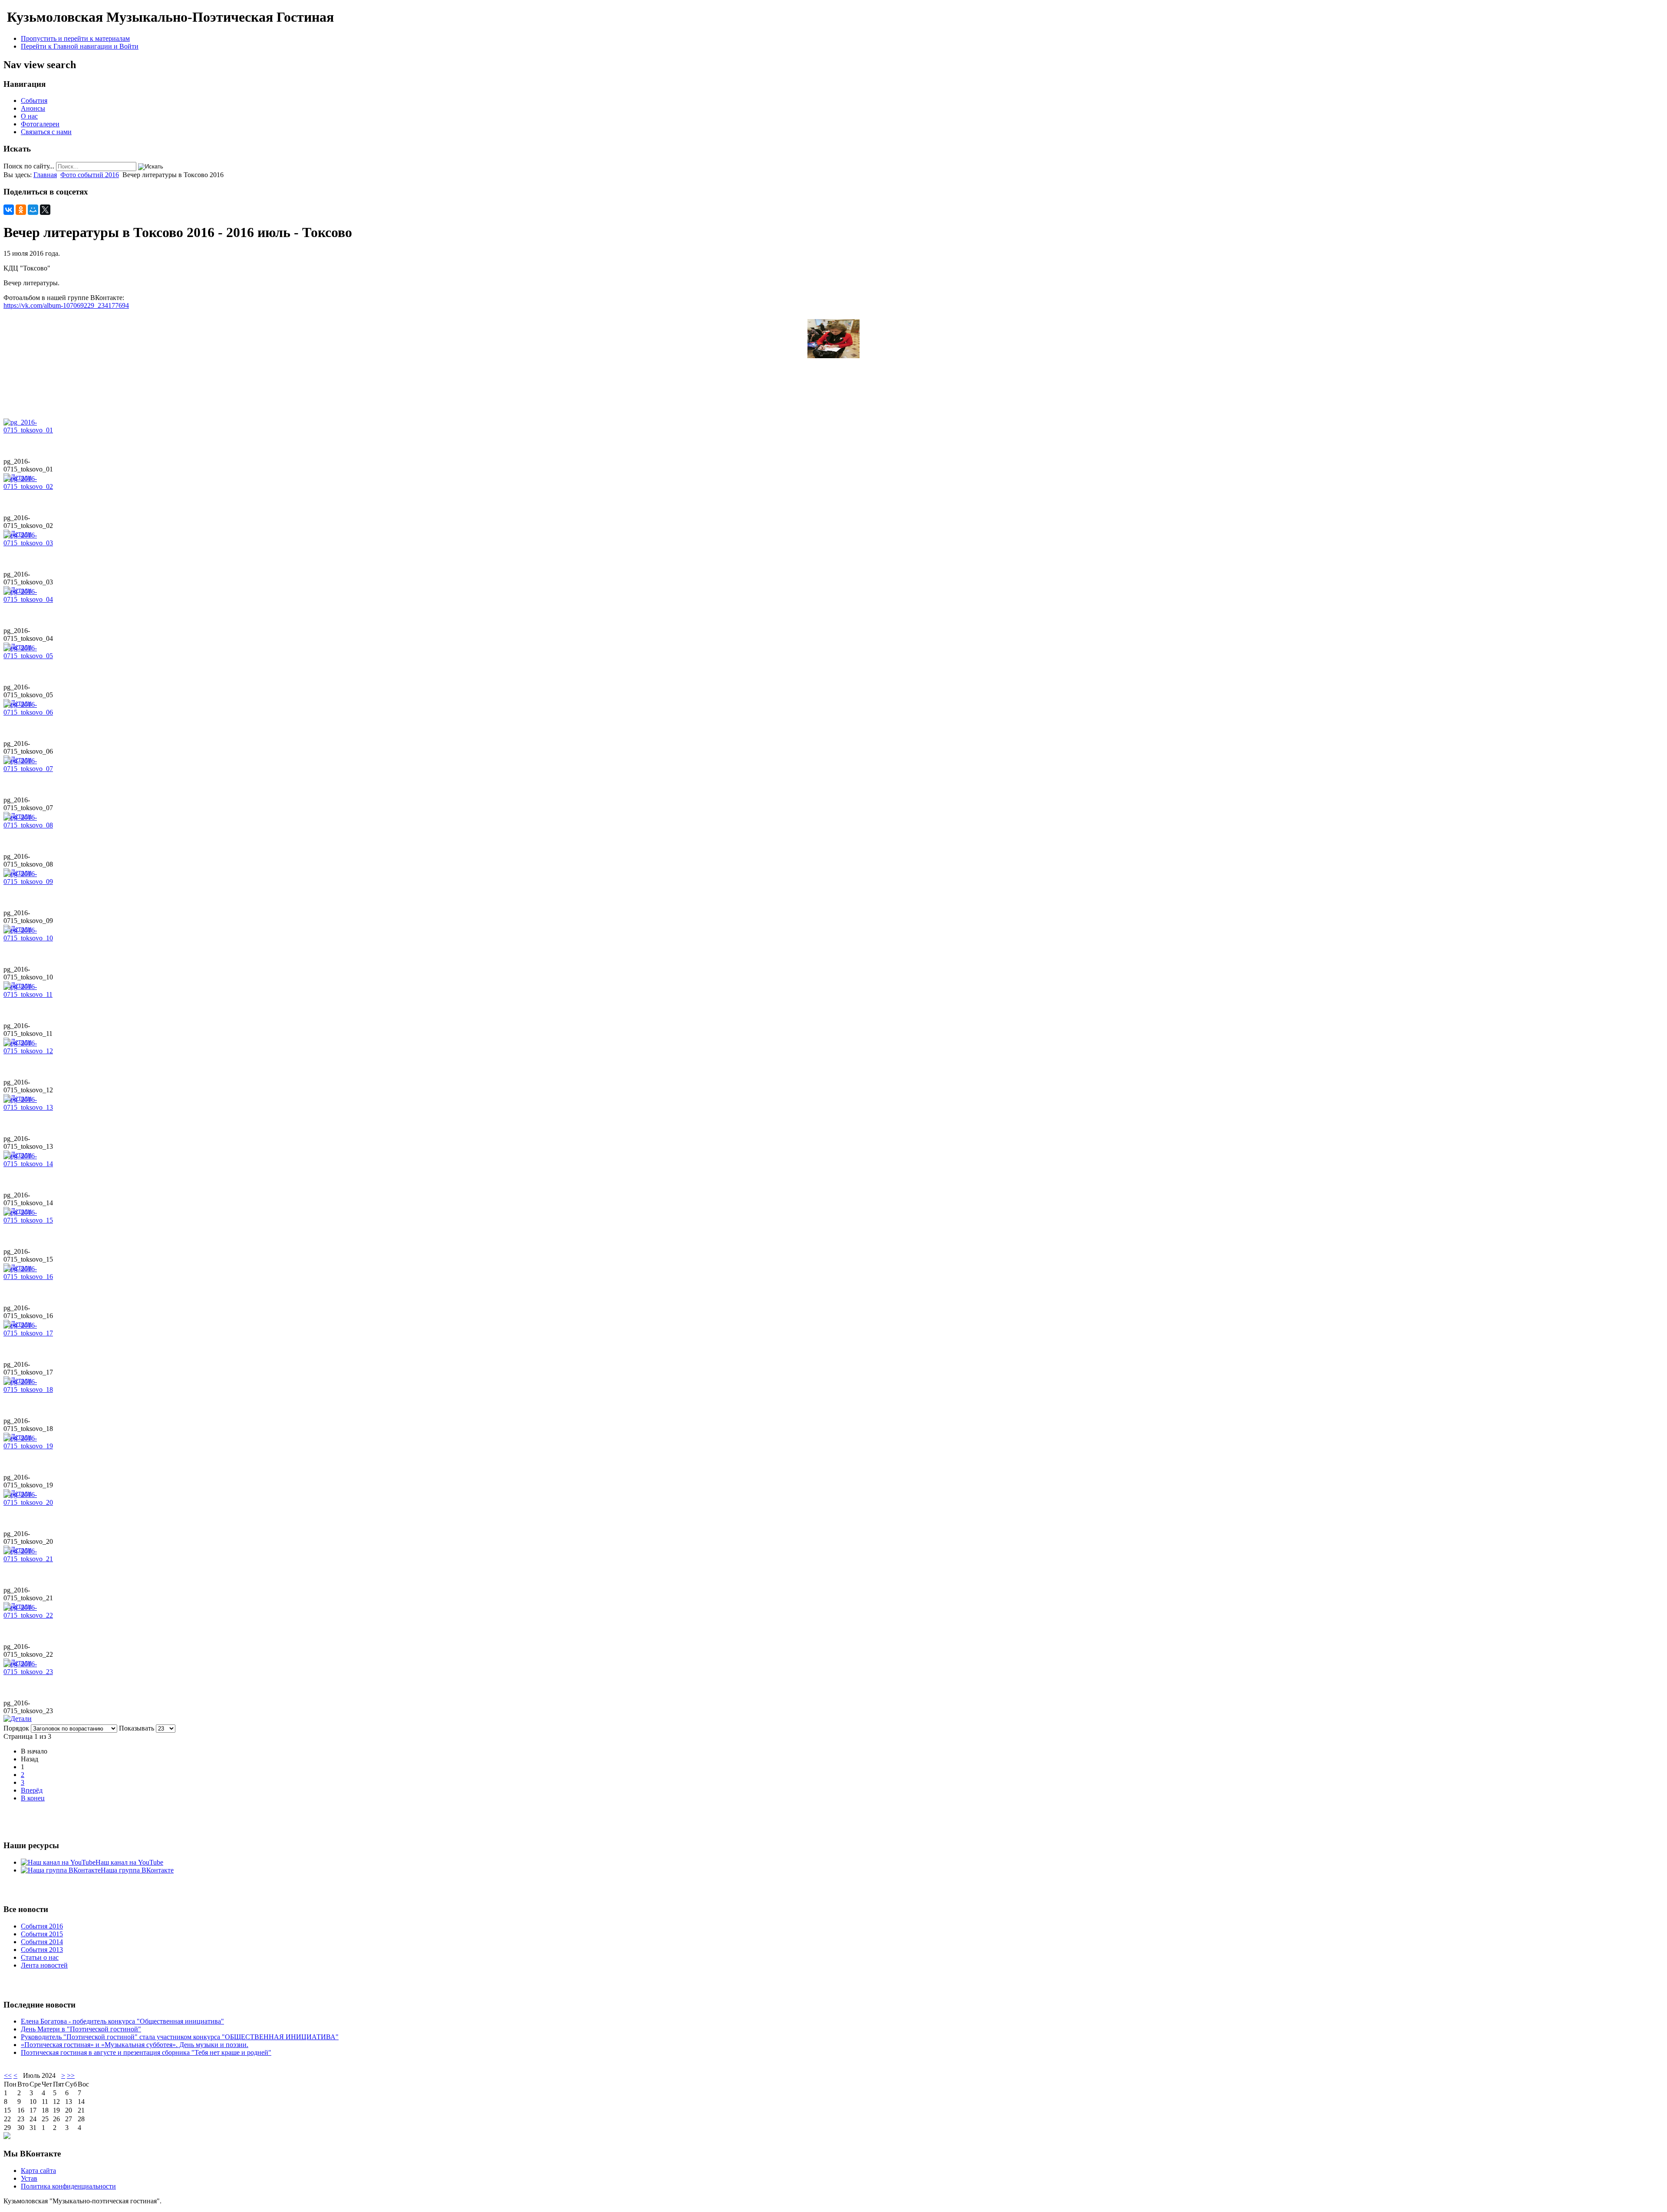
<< (8, 2075)
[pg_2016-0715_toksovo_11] (30, 994)
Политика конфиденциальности (68, 2186)
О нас (29, 116)
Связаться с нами (46, 132)
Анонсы (33, 108)
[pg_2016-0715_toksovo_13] (30, 1107)
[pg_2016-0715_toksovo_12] (30, 1051)
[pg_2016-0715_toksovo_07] (30, 769)
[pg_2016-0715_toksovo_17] (30, 1333)
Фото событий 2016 (90, 175)
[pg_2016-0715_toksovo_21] (30, 1559)
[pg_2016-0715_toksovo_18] (30, 1390)
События (34, 101)
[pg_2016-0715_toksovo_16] (30, 1277)
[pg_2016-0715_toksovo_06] (30, 712)
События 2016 (42, 1926)
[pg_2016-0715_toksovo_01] (30, 430)
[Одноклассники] (21, 210)
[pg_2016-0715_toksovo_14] (30, 1164)
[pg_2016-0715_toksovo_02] (30, 486)
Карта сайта (38, 2171)
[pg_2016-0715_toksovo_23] (30, 1672)
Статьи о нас (40, 1957)
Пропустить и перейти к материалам (75, 38)
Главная (45, 175)
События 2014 (42, 1942)
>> (71, 2075)
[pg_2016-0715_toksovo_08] (30, 825)
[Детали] (18, 1719)
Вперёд (32, 1790)
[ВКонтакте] (9, 210)
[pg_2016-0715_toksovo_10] (30, 938)
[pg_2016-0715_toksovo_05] (30, 656)
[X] (45, 210)
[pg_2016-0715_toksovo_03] (30, 543)
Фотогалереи (40, 124)
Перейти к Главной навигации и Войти (80, 46)
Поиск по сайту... (29, 166)
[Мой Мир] (33, 210)
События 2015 (42, 1934)
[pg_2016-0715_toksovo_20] (30, 1502)
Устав (29, 2178)
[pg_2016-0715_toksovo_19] (30, 1446)
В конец (33, 1798)
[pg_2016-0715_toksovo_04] (30, 599)
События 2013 (42, 1950)
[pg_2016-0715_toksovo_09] (30, 882)
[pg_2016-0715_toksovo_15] (30, 1220)
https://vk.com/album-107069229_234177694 (66, 305)
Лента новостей (44, 1965)
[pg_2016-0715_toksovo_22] (30, 1615)
